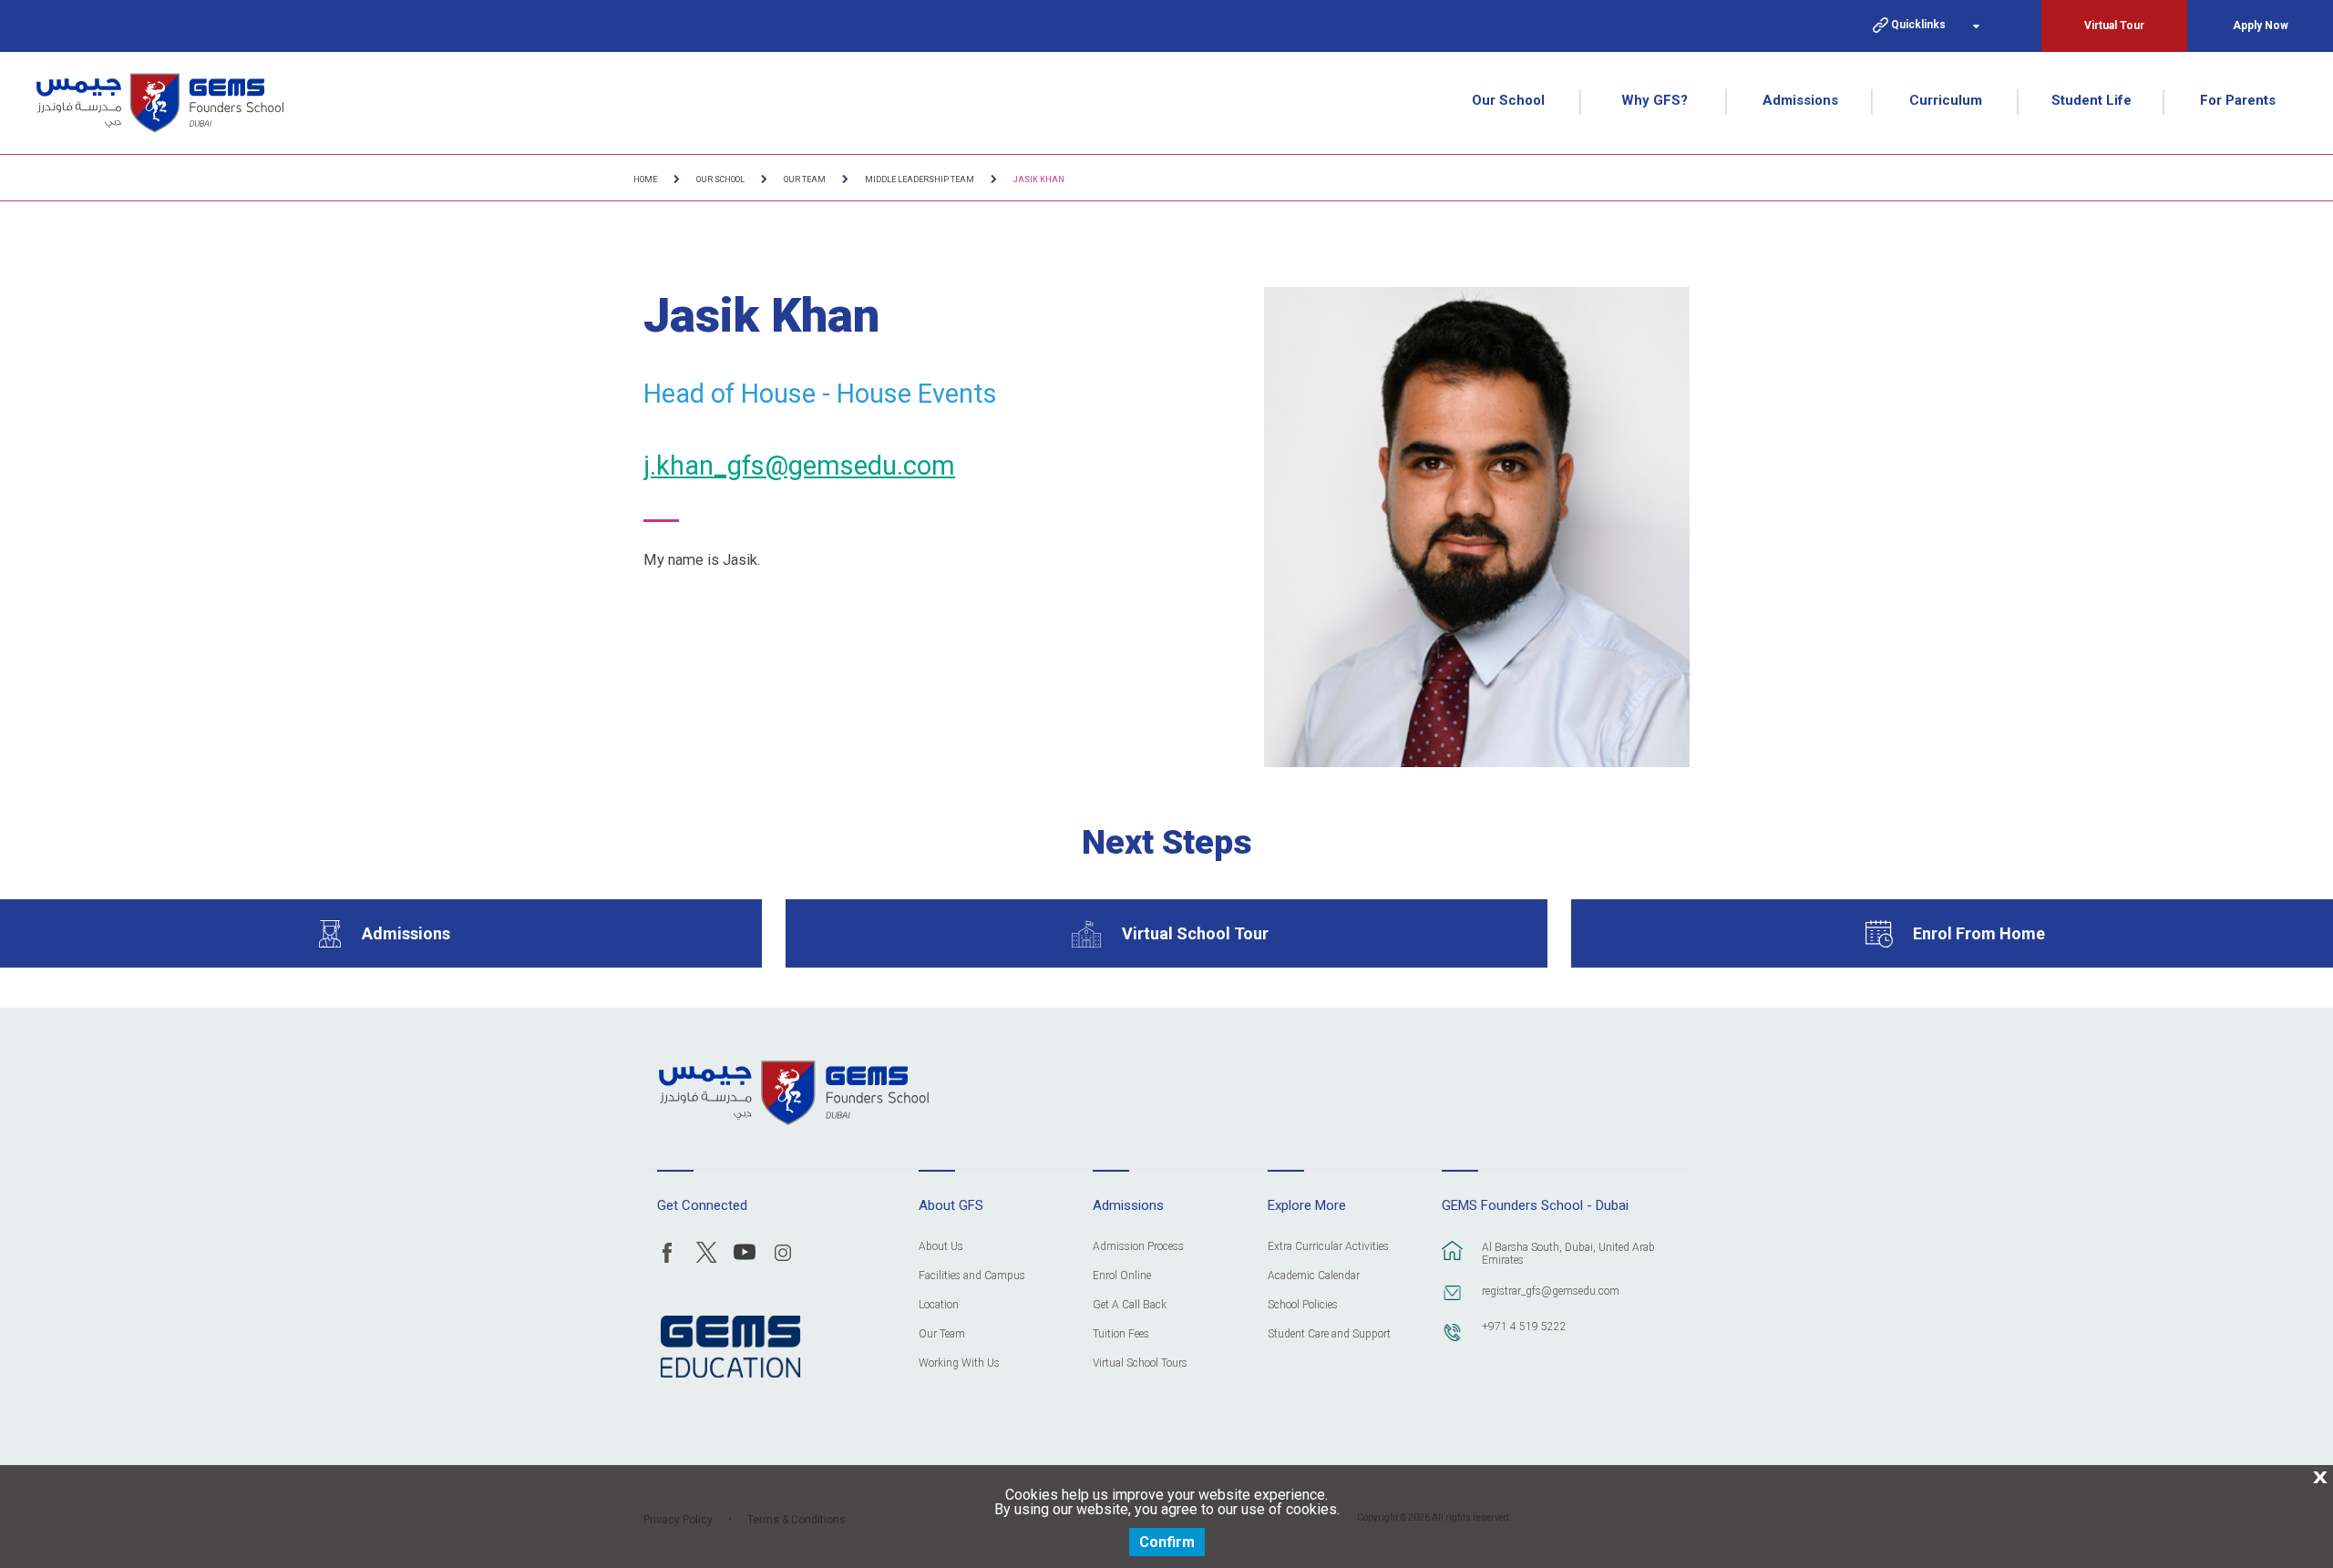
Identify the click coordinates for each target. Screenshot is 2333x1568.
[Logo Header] (160, 103)
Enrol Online (1122, 1276)
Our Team (805, 179)
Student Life (2091, 100)
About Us (941, 1247)
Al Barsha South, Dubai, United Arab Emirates (1568, 1254)
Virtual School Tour (1195, 933)
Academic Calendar (1314, 1276)
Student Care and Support (1329, 1334)
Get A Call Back (1130, 1305)
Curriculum (1946, 100)
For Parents (2238, 100)
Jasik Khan (1039, 179)
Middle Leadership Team (920, 179)
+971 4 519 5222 (1524, 1327)
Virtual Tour (2114, 26)
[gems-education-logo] (730, 1348)
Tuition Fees (1121, 1334)
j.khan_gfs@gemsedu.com (799, 466)
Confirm (1167, 1542)
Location (939, 1305)
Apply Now (2261, 26)
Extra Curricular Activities (1328, 1247)
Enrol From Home (1979, 933)
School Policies (1303, 1305)
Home (645, 179)
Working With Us (959, 1363)
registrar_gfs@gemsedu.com (1551, 1291)
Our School (1508, 100)
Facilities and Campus (972, 1276)
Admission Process (1138, 1247)
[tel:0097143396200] (1453, 1341)
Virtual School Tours (1140, 1363)
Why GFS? (1655, 100)
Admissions (1800, 100)
